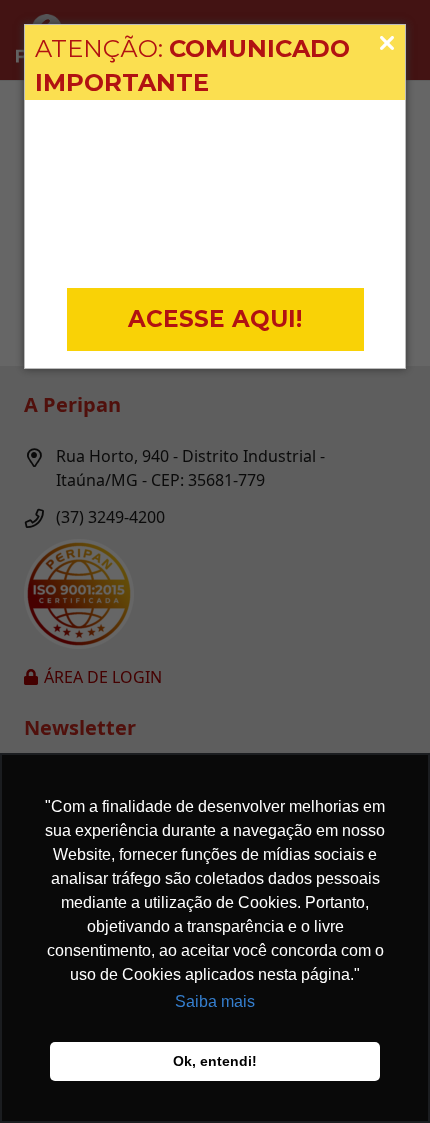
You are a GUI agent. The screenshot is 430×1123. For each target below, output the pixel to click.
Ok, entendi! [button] (215, 1061)
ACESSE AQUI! (215, 319)
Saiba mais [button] (215, 1001)
